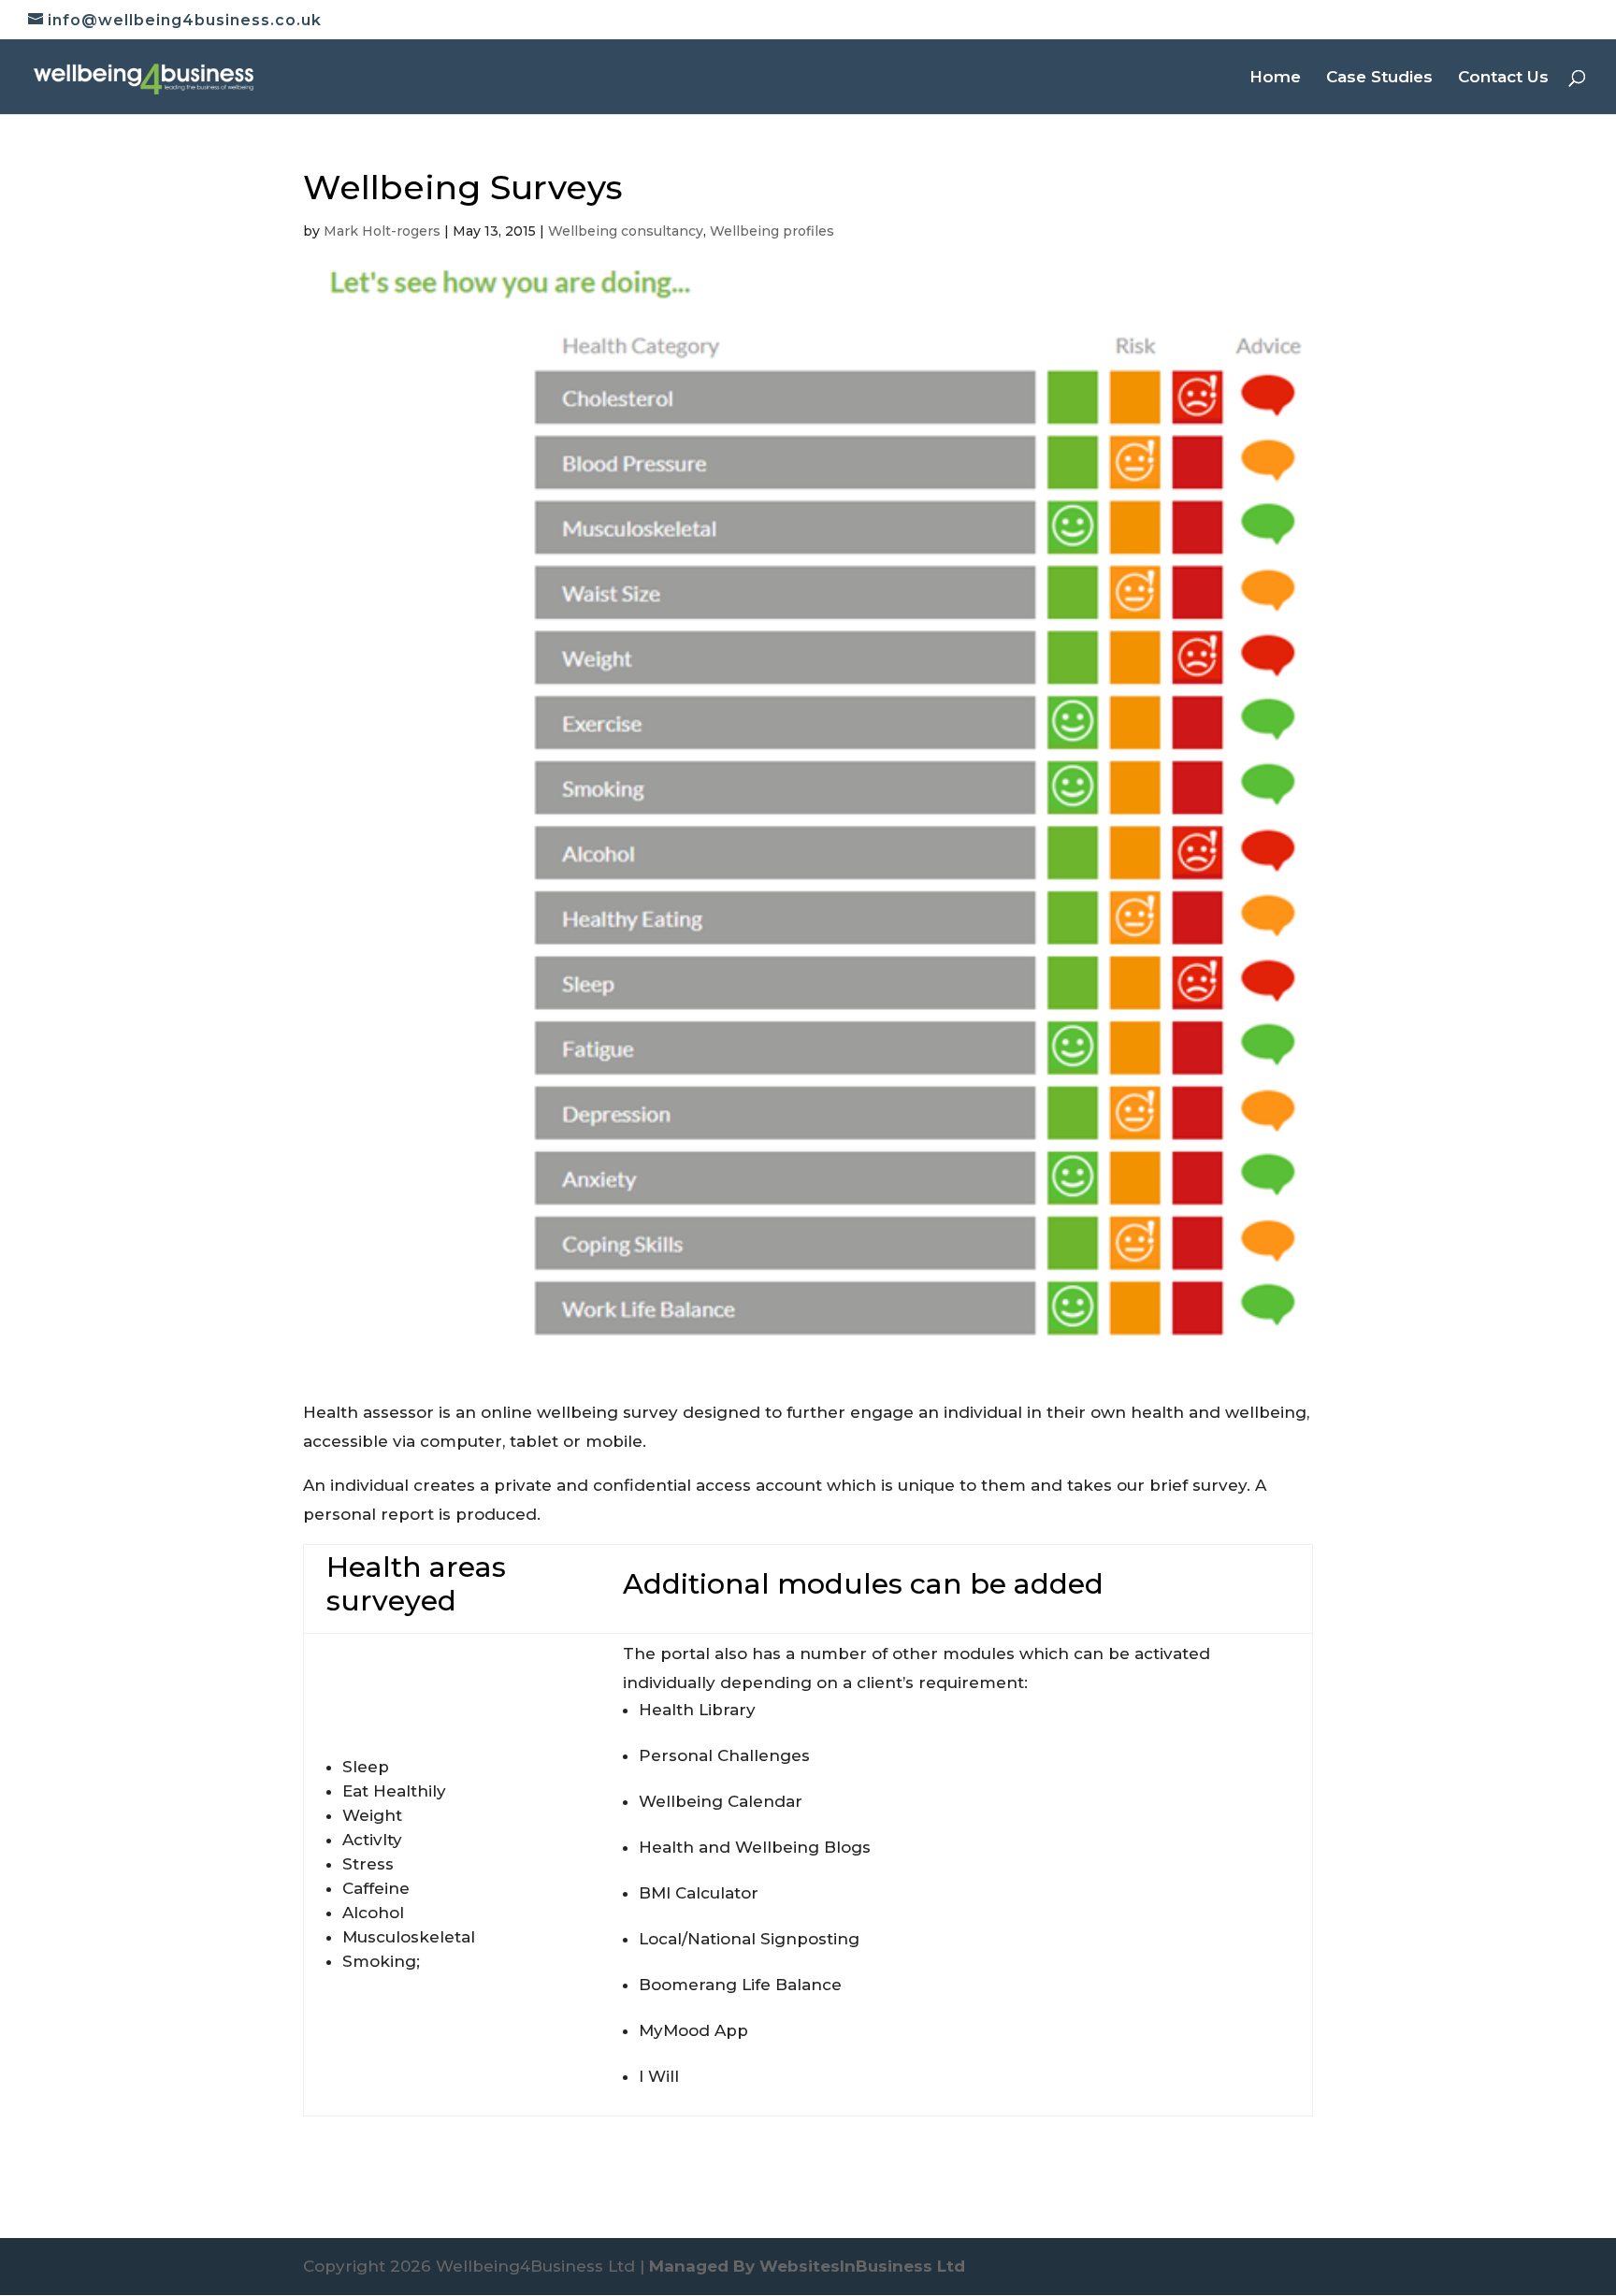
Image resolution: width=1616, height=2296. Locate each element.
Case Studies (1379, 78)
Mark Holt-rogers (382, 231)
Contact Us (1503, 78)
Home (1275, 78)
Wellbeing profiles (772, 231)
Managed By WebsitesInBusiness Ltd (807, 2266)
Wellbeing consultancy (626, 231)
